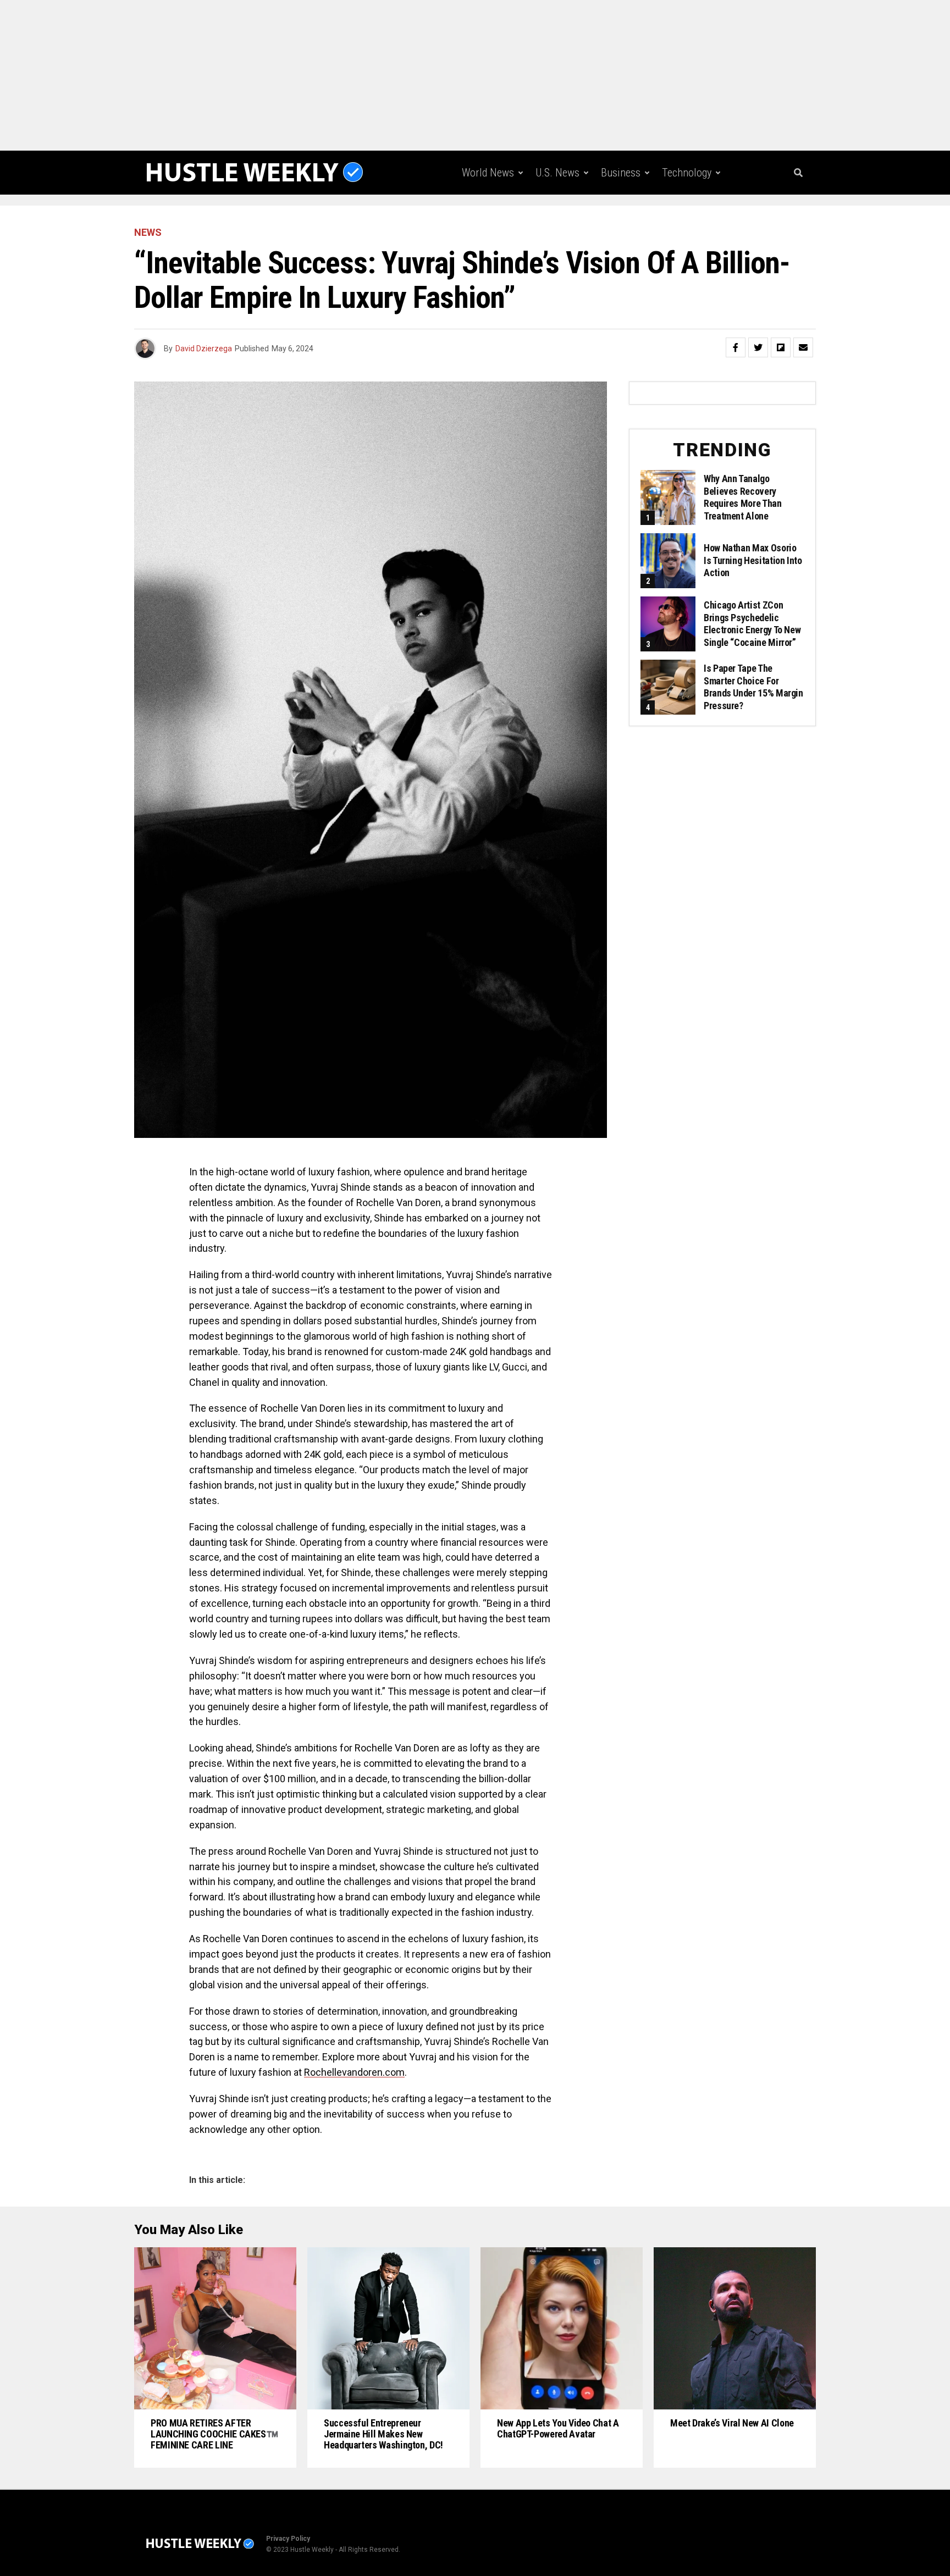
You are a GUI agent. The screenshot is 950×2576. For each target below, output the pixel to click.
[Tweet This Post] (758, 347)
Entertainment (562, 218)
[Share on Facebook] (736, 347)
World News (488, 173)
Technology (687, 173)
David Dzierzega (204, 349)
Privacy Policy (288, 2539)
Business (621, 173)
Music (628, 218)
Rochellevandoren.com (354, 2072)
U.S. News (557, 173)
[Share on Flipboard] (781, 347)
